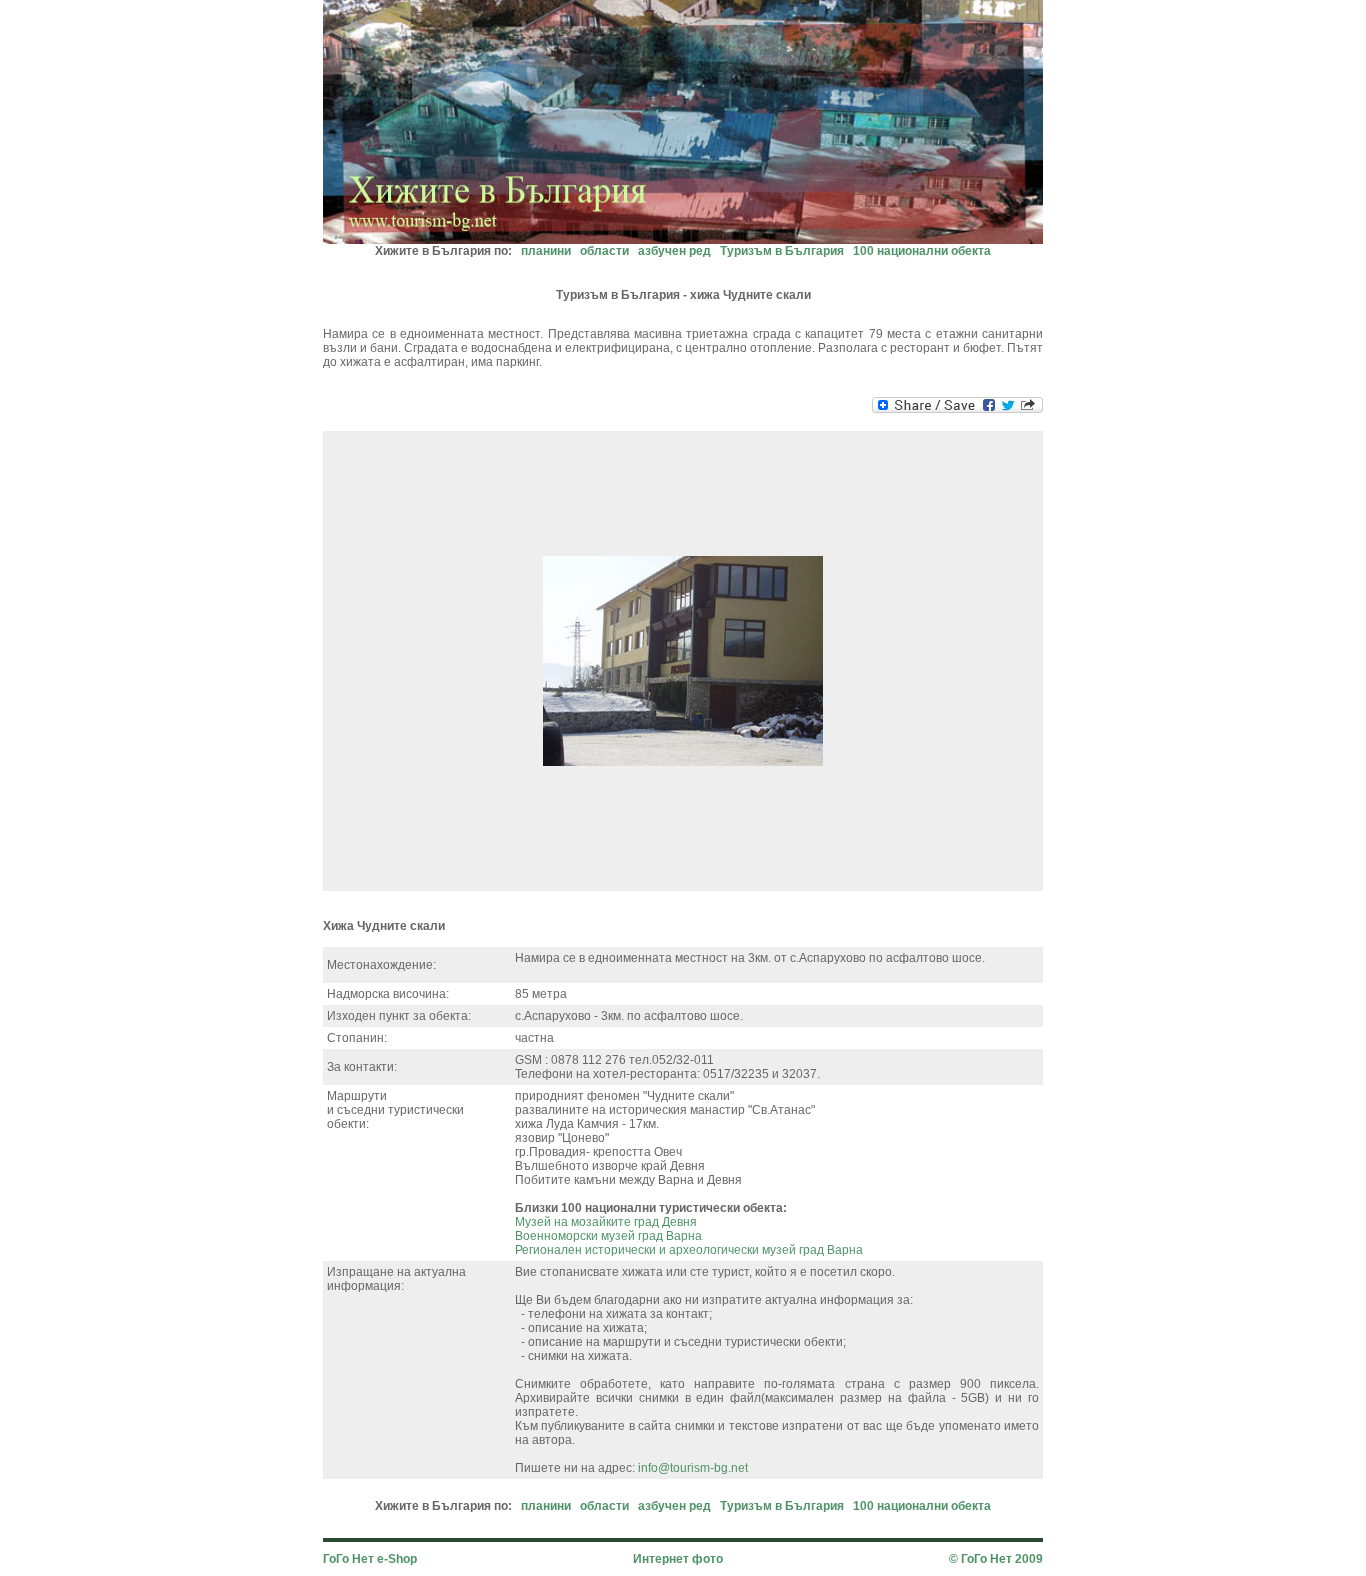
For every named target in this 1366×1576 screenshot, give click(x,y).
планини (546, 251)
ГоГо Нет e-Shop (370, 1559)
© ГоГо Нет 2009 (996, 1559)
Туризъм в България (782, 251)
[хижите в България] (683, 238)
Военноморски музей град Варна (608, 1236)
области (604, 251)
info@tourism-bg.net (693, 1468)
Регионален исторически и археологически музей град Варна (689, 1250)
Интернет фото (678, 1559)
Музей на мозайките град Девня (606, 1222)
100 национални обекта (922, 251)
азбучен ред (674, 251)
